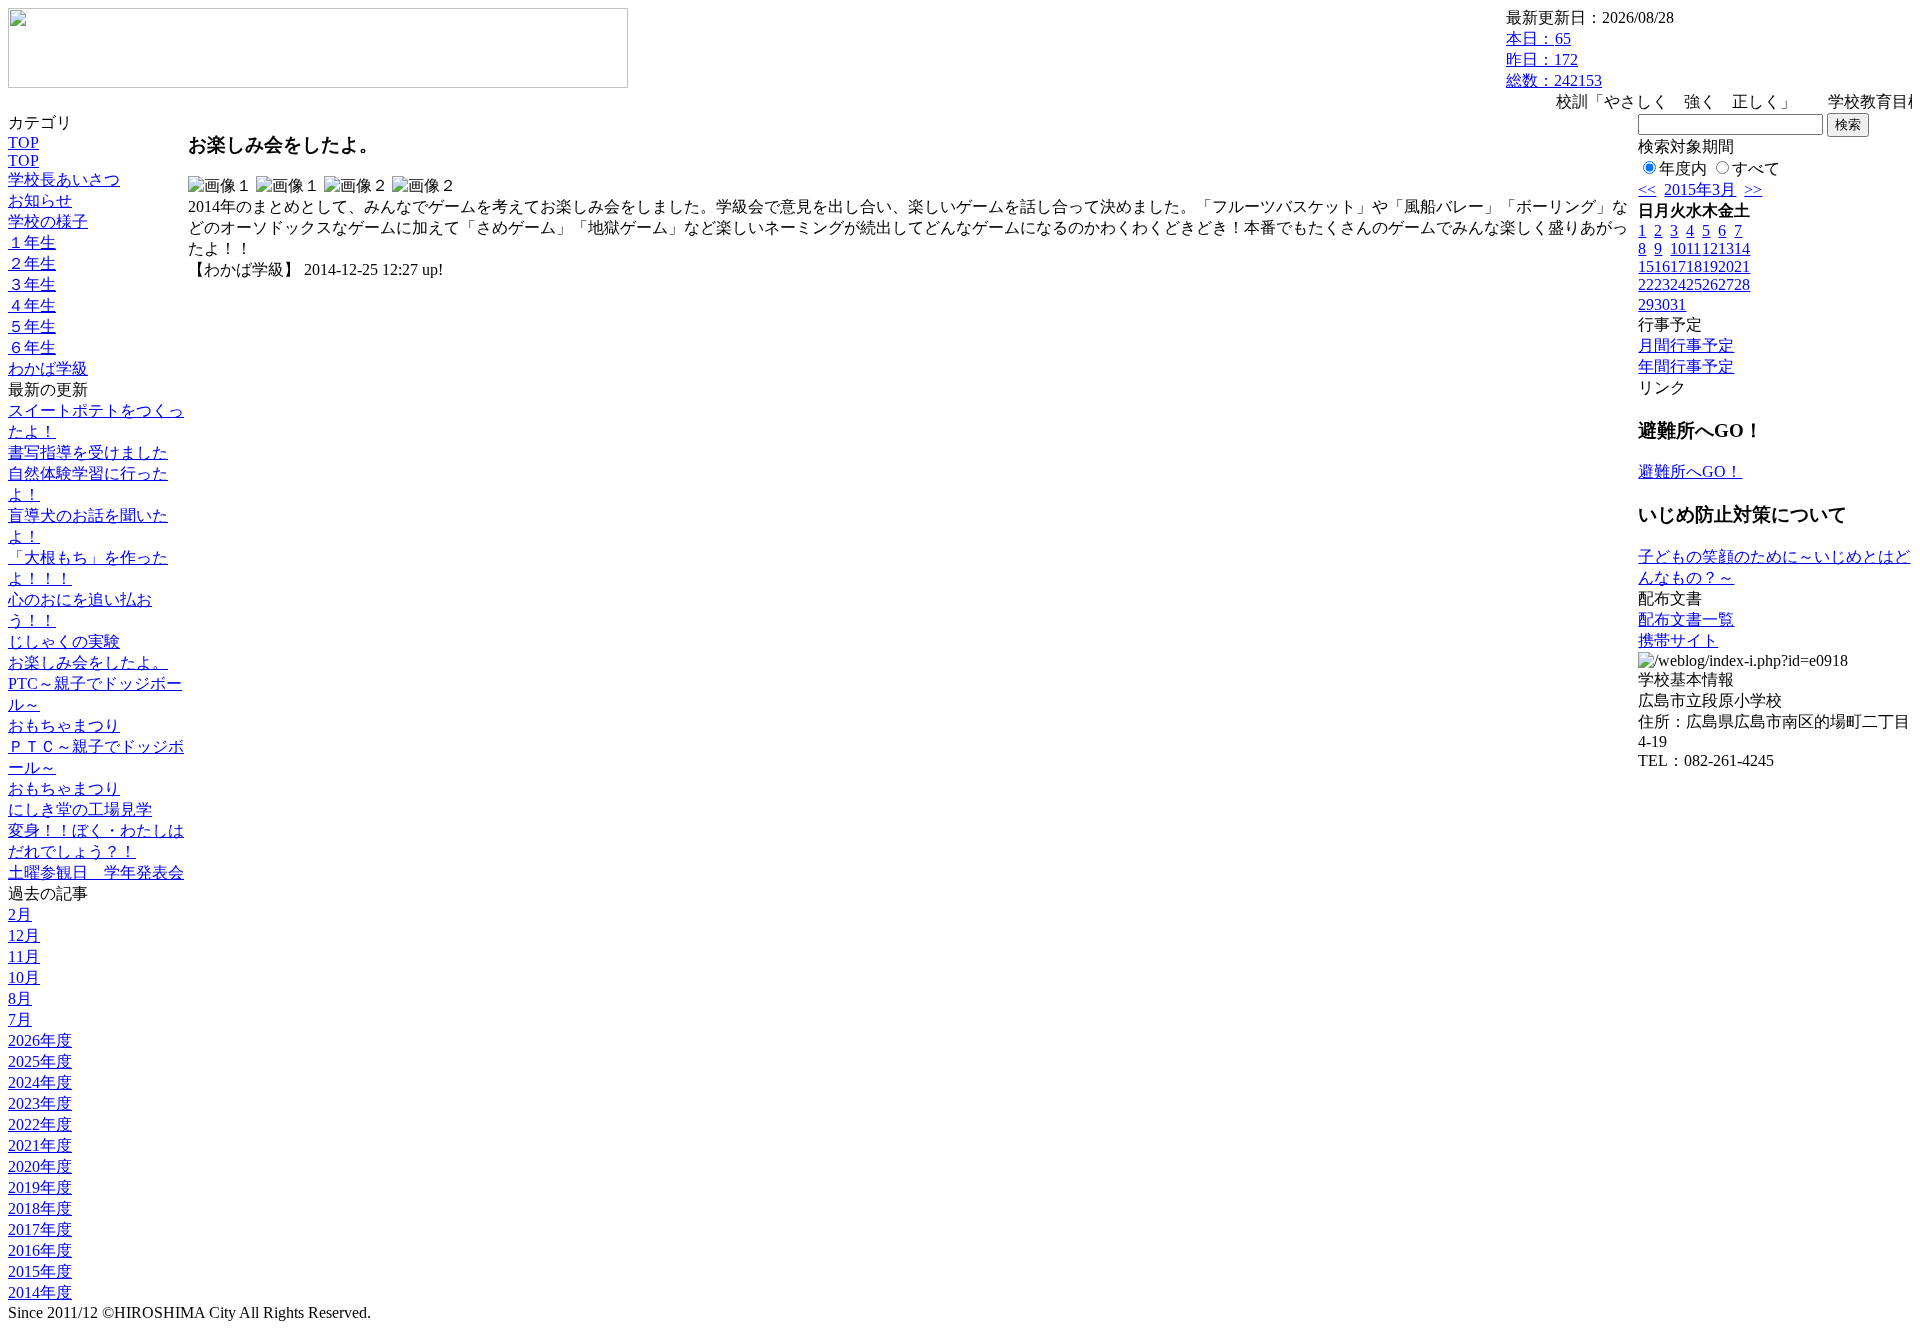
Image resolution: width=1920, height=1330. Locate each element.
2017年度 (40, 1229)
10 (1678, 248)
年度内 (1683, 168)
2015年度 (40, 1271)
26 (1710, 284)
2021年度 (40, 1145)
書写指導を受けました (88, 452)
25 (1694, 284)
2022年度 (40, 1124)
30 (1662, 304)
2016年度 (40, 1250)
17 (1678, 266)
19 (1710, 266)
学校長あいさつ (64, 179)
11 (1693, 248)
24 (1678, 284)
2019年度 (40, 1187)
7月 (20, 1019)
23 (1662, 284)
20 (1726, 266)
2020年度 (40, 1166)
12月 (24, 935)
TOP (23, 142)
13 (1726, 248)
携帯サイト (1678, 640)
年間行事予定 (1686, 366)
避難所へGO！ (1690, 471)
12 (1710, 248)
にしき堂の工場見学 (80, 809)
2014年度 (40, 1292)
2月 (20, 914)
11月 (24, 956)
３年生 (32, 284)
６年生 (32, 347)
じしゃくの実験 (64, 641)
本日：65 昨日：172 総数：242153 (1554, 59)
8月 (20, 998)
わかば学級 (48, 368)
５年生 (32, 326)
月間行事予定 (1686, 345)
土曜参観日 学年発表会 (96, 872)
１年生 (32, 242)
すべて (1756, 168)
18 (1694, 266)
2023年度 (40, 1103)
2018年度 (40, 1208)
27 (1726, 284)
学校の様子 (48, 221)
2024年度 (40, 1082)
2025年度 (40, 1061)
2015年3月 (1700, 189)
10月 (24, 977)
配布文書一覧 (1686, 619)
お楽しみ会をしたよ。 (88, 662)
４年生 (32, 305)
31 (1678, 304)
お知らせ (40, 200)
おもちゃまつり (64, 725)
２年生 (32, 263)
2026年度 (40, 1040)
